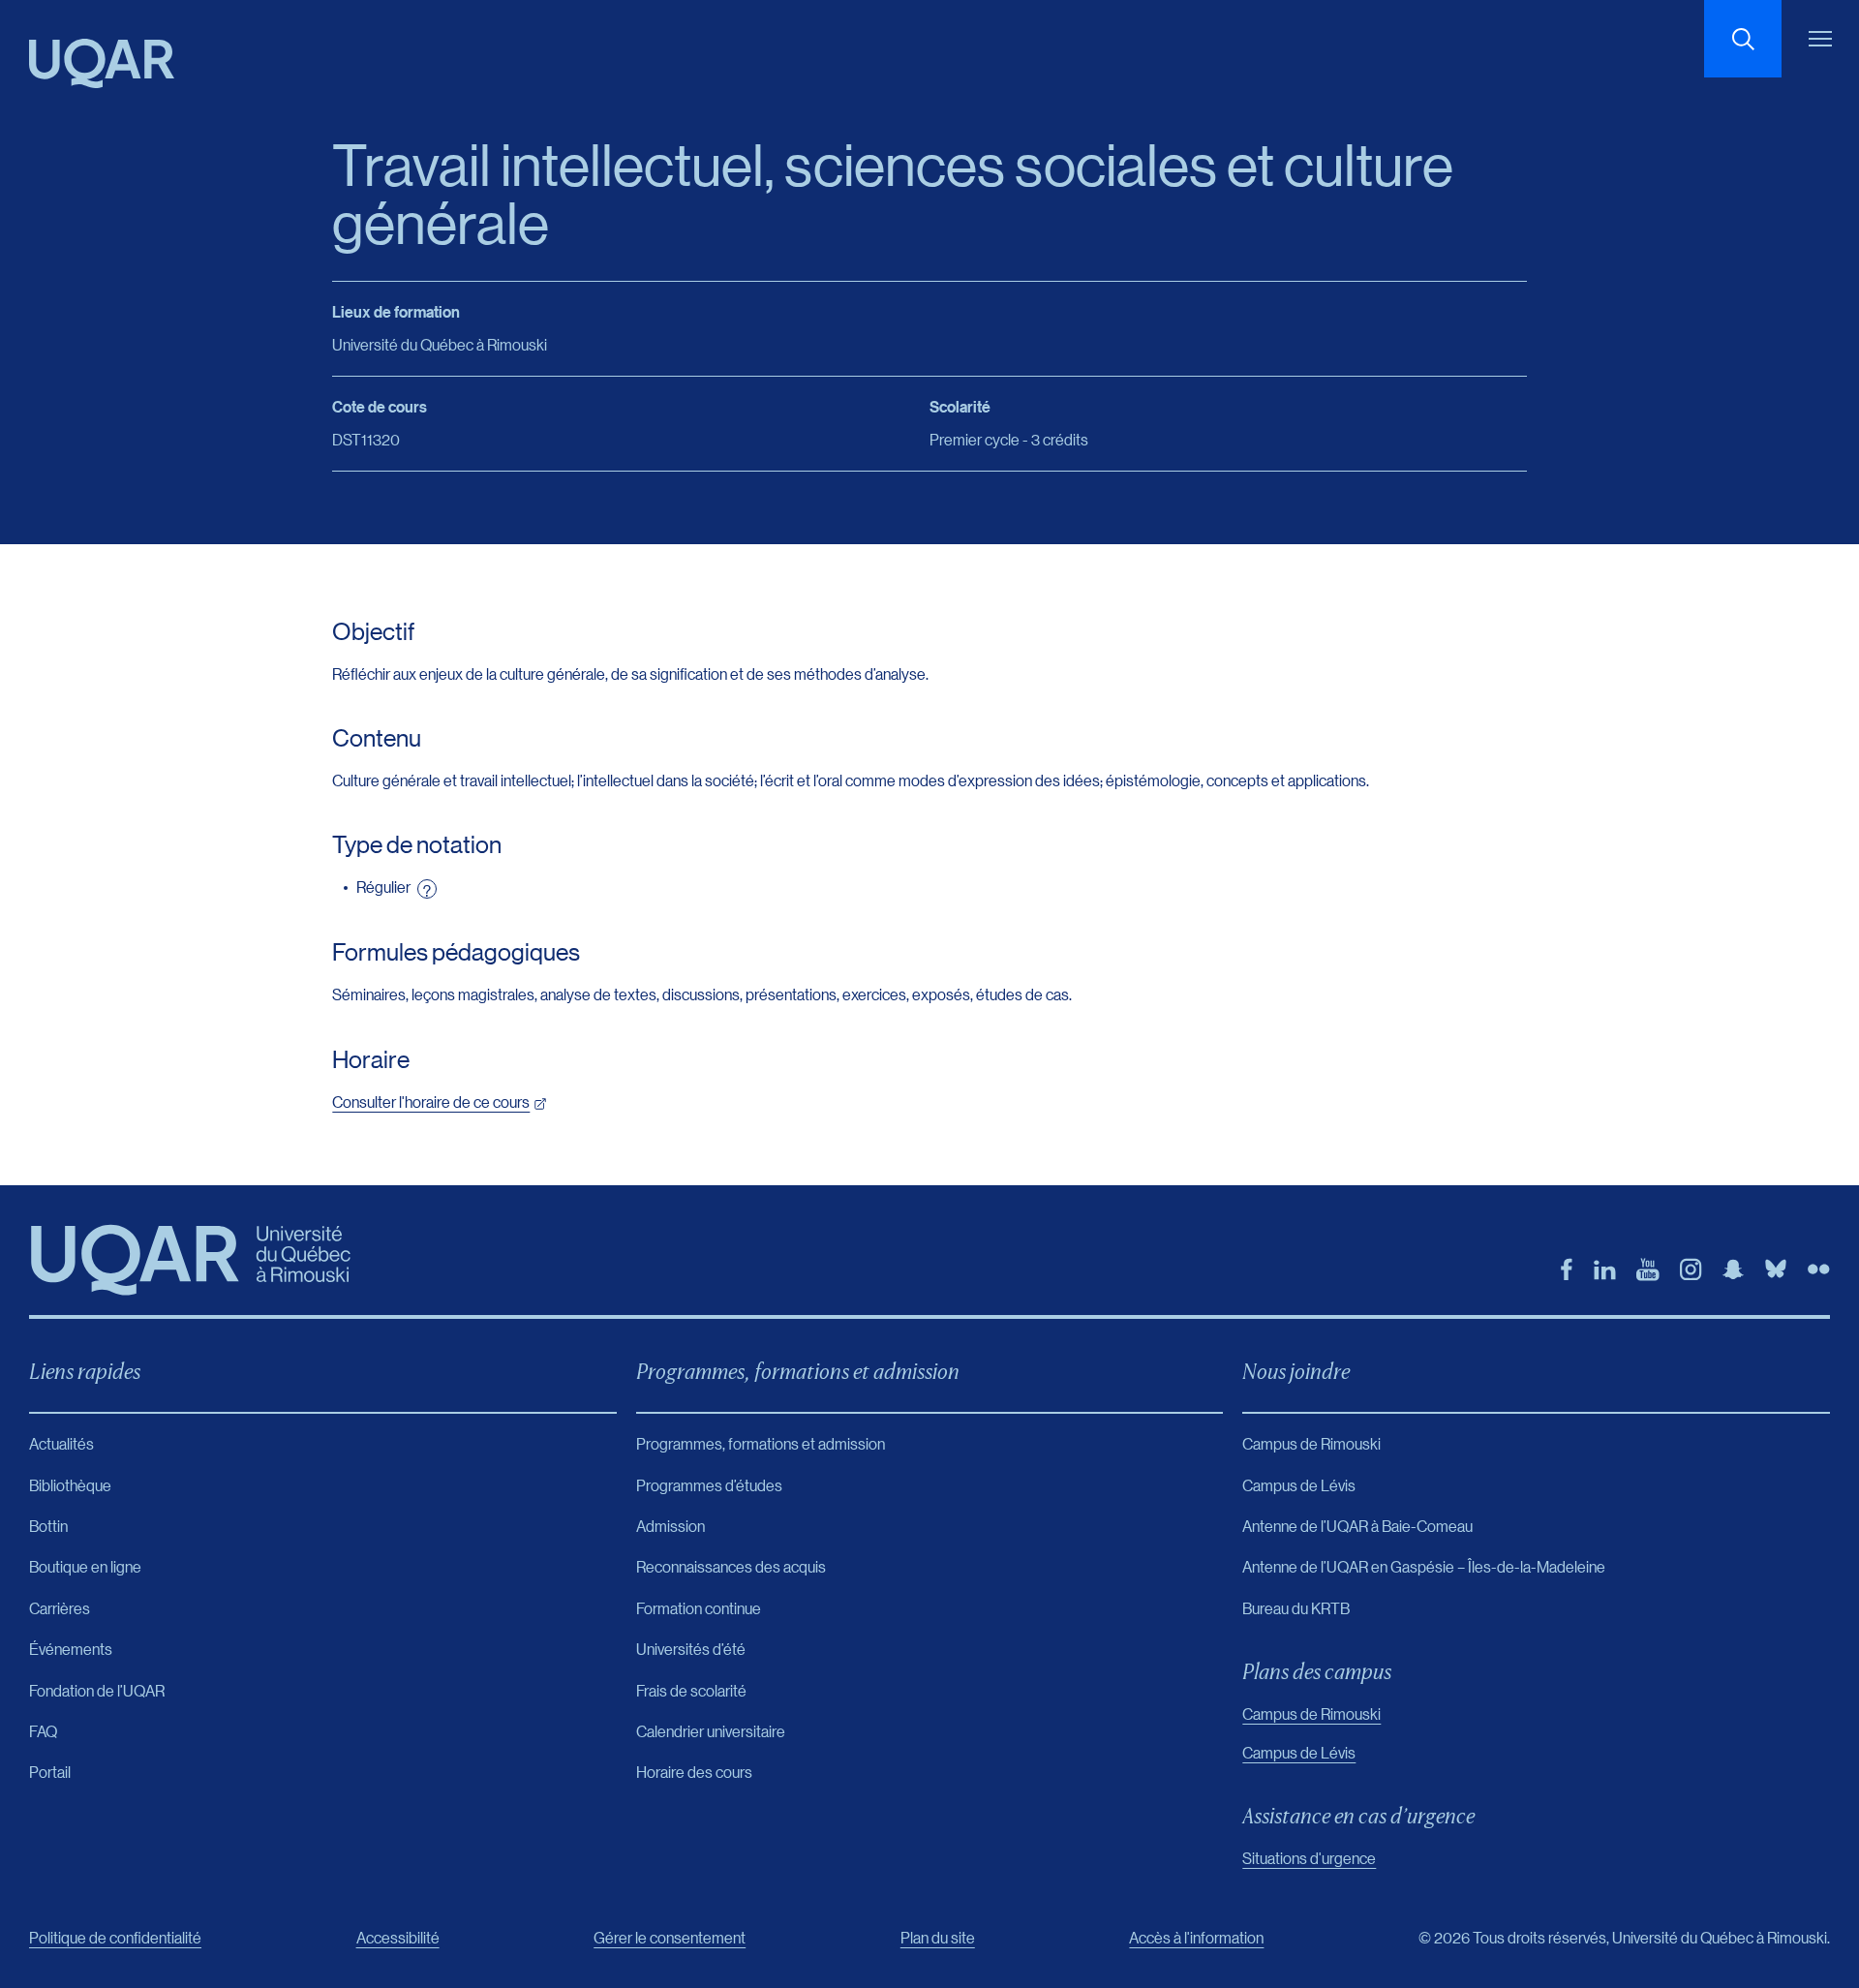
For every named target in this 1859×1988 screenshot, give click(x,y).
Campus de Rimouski (1311, 1713)
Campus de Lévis (1299, 1752)
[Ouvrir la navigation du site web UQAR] (1820, 39)
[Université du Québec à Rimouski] (102, 63)
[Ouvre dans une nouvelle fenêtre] (1567, 1269)
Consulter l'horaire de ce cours (431, 1101)
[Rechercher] (1743, 39)
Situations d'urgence (1309, 1858)
